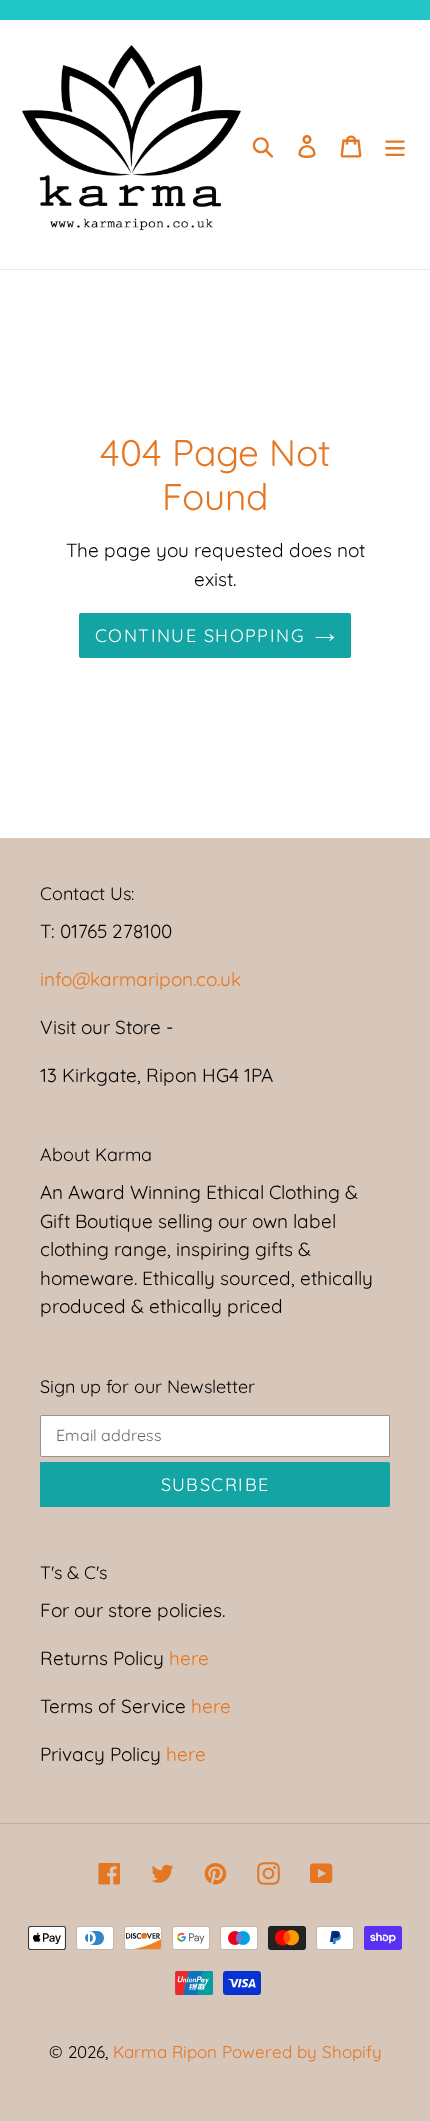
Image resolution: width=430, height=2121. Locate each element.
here (186, 1658)
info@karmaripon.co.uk (140, 979)
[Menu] (395, 145)
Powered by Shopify (302, 2051)
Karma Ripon (167, 2051)
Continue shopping (200, 635)
